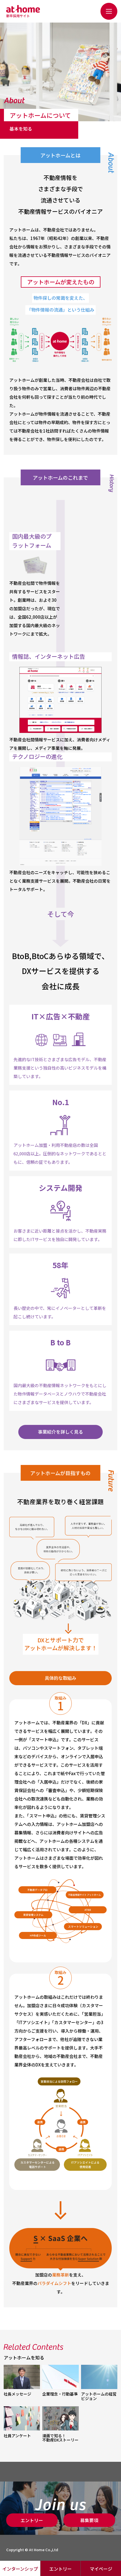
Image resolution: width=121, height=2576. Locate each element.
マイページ (101, 2569)
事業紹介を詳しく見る (60, 1432)
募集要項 (89, 2520)
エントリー (60, 2569)
